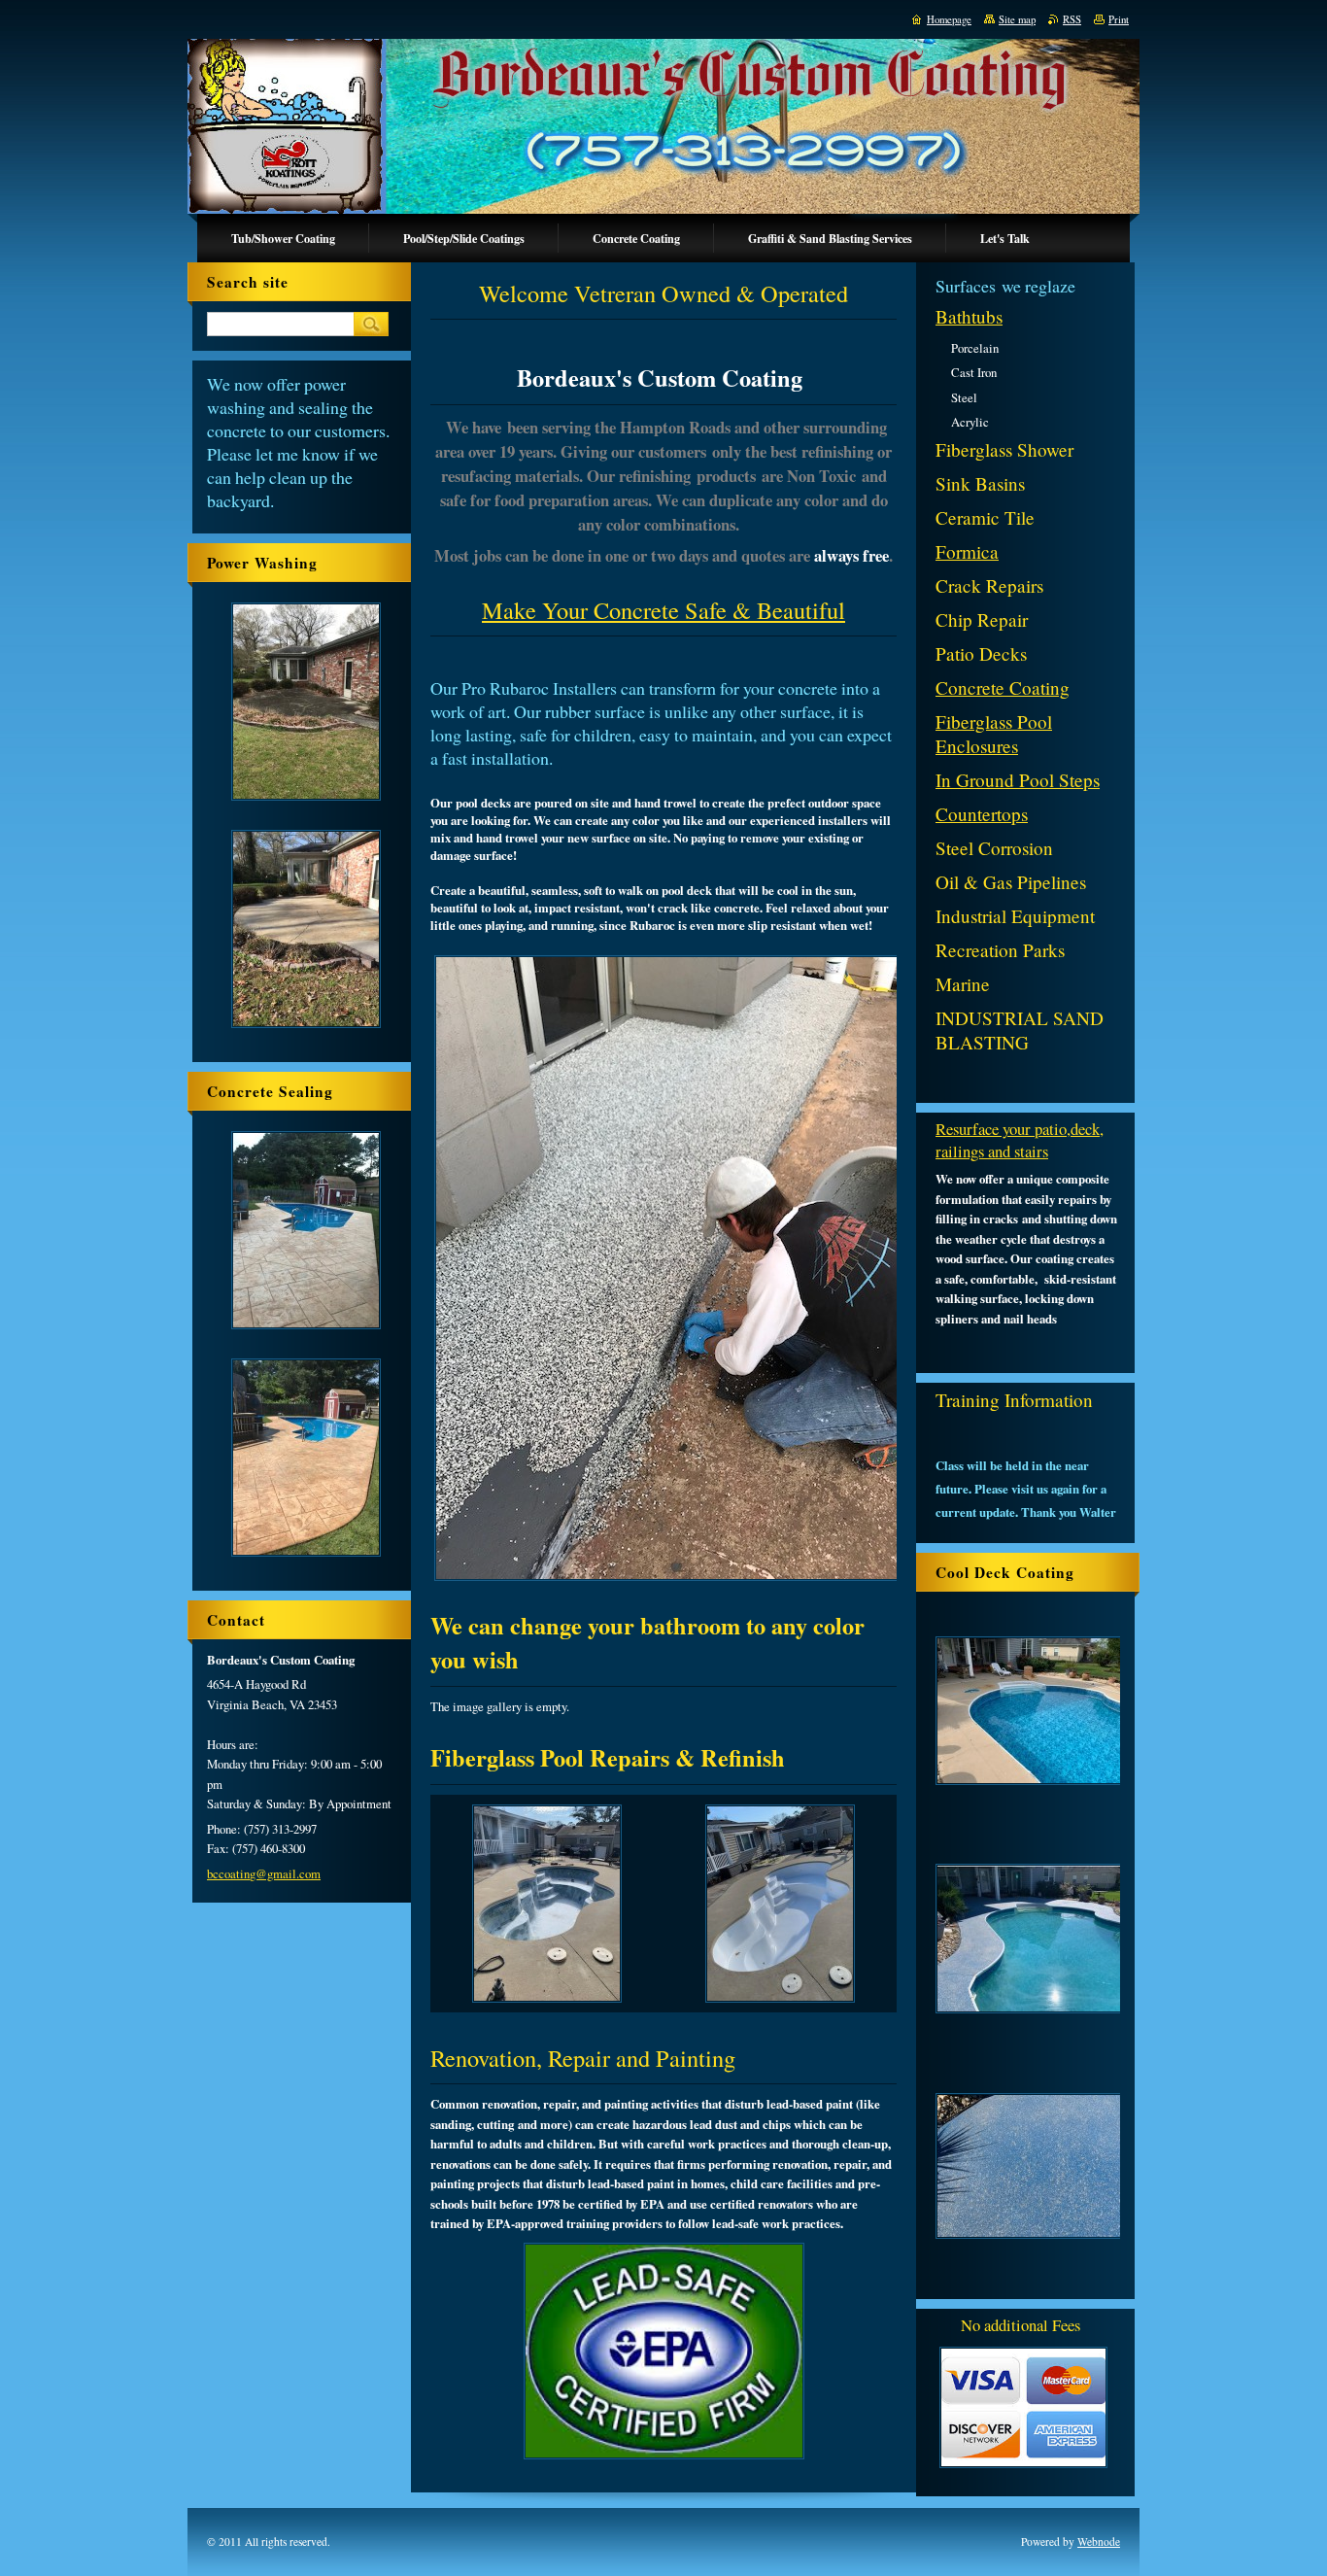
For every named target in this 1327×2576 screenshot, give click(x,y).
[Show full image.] (547, 1904)
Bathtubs (969, 316)
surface (985, 1258)
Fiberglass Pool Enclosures (994, 734)
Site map (1017, 19)
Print (1119, 19)
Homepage (949, 19)
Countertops (982, 814)
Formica (967, 551)
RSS (1072, 19)
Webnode (1099, 2542)
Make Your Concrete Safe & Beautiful (663, 610)
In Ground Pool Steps (1018, 780)
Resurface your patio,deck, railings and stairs (1020, 1140)
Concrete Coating (1003, 687)
